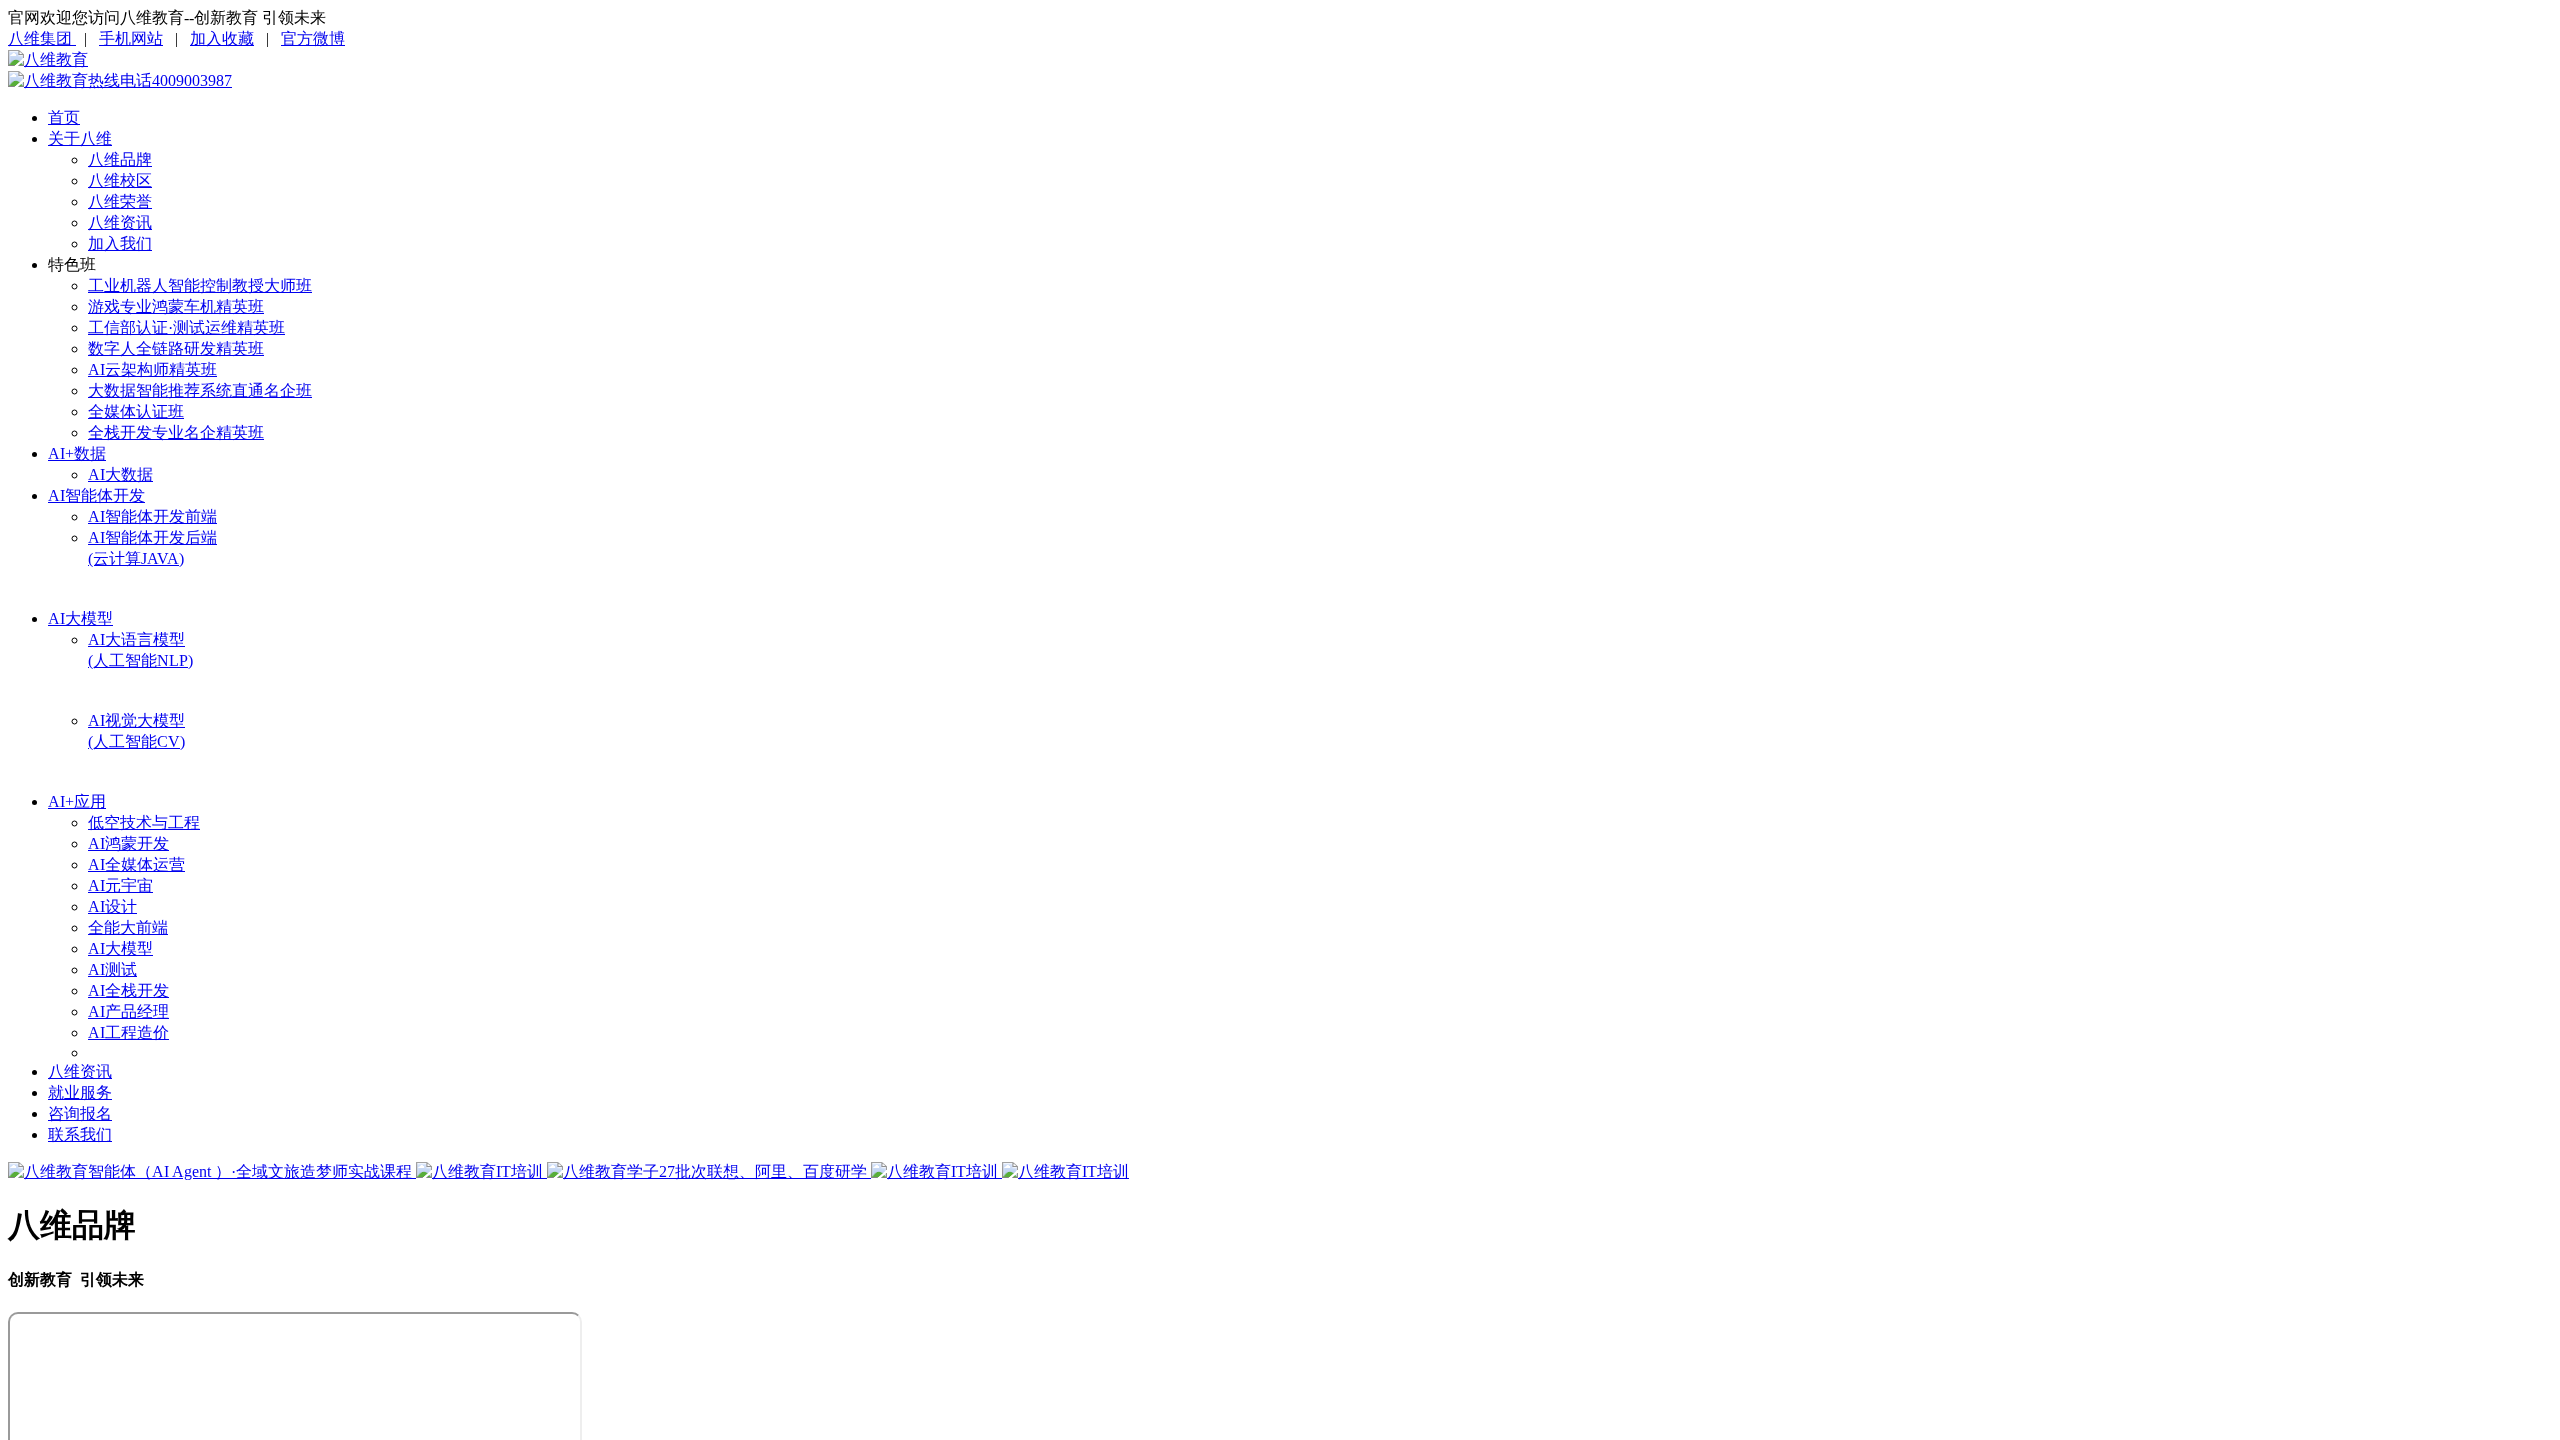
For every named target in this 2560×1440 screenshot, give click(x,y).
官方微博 (313, 38)
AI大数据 (120, 474)
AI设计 (112, 906)
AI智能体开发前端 (152, 516)
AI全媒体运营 (136, 864)
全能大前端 (128, 927)
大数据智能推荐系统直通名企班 (200, 390)
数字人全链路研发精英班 (176, 348)
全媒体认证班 (136, 411)
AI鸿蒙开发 (128, 843)
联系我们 (80, 1134)
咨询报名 (80, 1113)
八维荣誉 (120, 201)
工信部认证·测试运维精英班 (186, 327)
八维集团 (42, 38)
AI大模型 (80, 618)
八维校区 (120, 180)
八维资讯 (120, 222)
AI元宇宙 (120, 885)
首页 (64, 117)
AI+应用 (77, 801)
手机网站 (131, 38)
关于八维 (80, 138)
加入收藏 (222, 38)
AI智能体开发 (96, 495)
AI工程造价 (128, 1032)
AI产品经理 (128, 1011)
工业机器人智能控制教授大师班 (200, 285)
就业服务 (80, 1092)
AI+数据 (77, 453)
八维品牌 (120, 159)
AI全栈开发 (128, 990)
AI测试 (112, 969)
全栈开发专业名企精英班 (176, 432)
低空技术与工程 (144, 822)
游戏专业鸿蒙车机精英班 (176, 306)
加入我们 (120, 243)
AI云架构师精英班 (152, 369)
